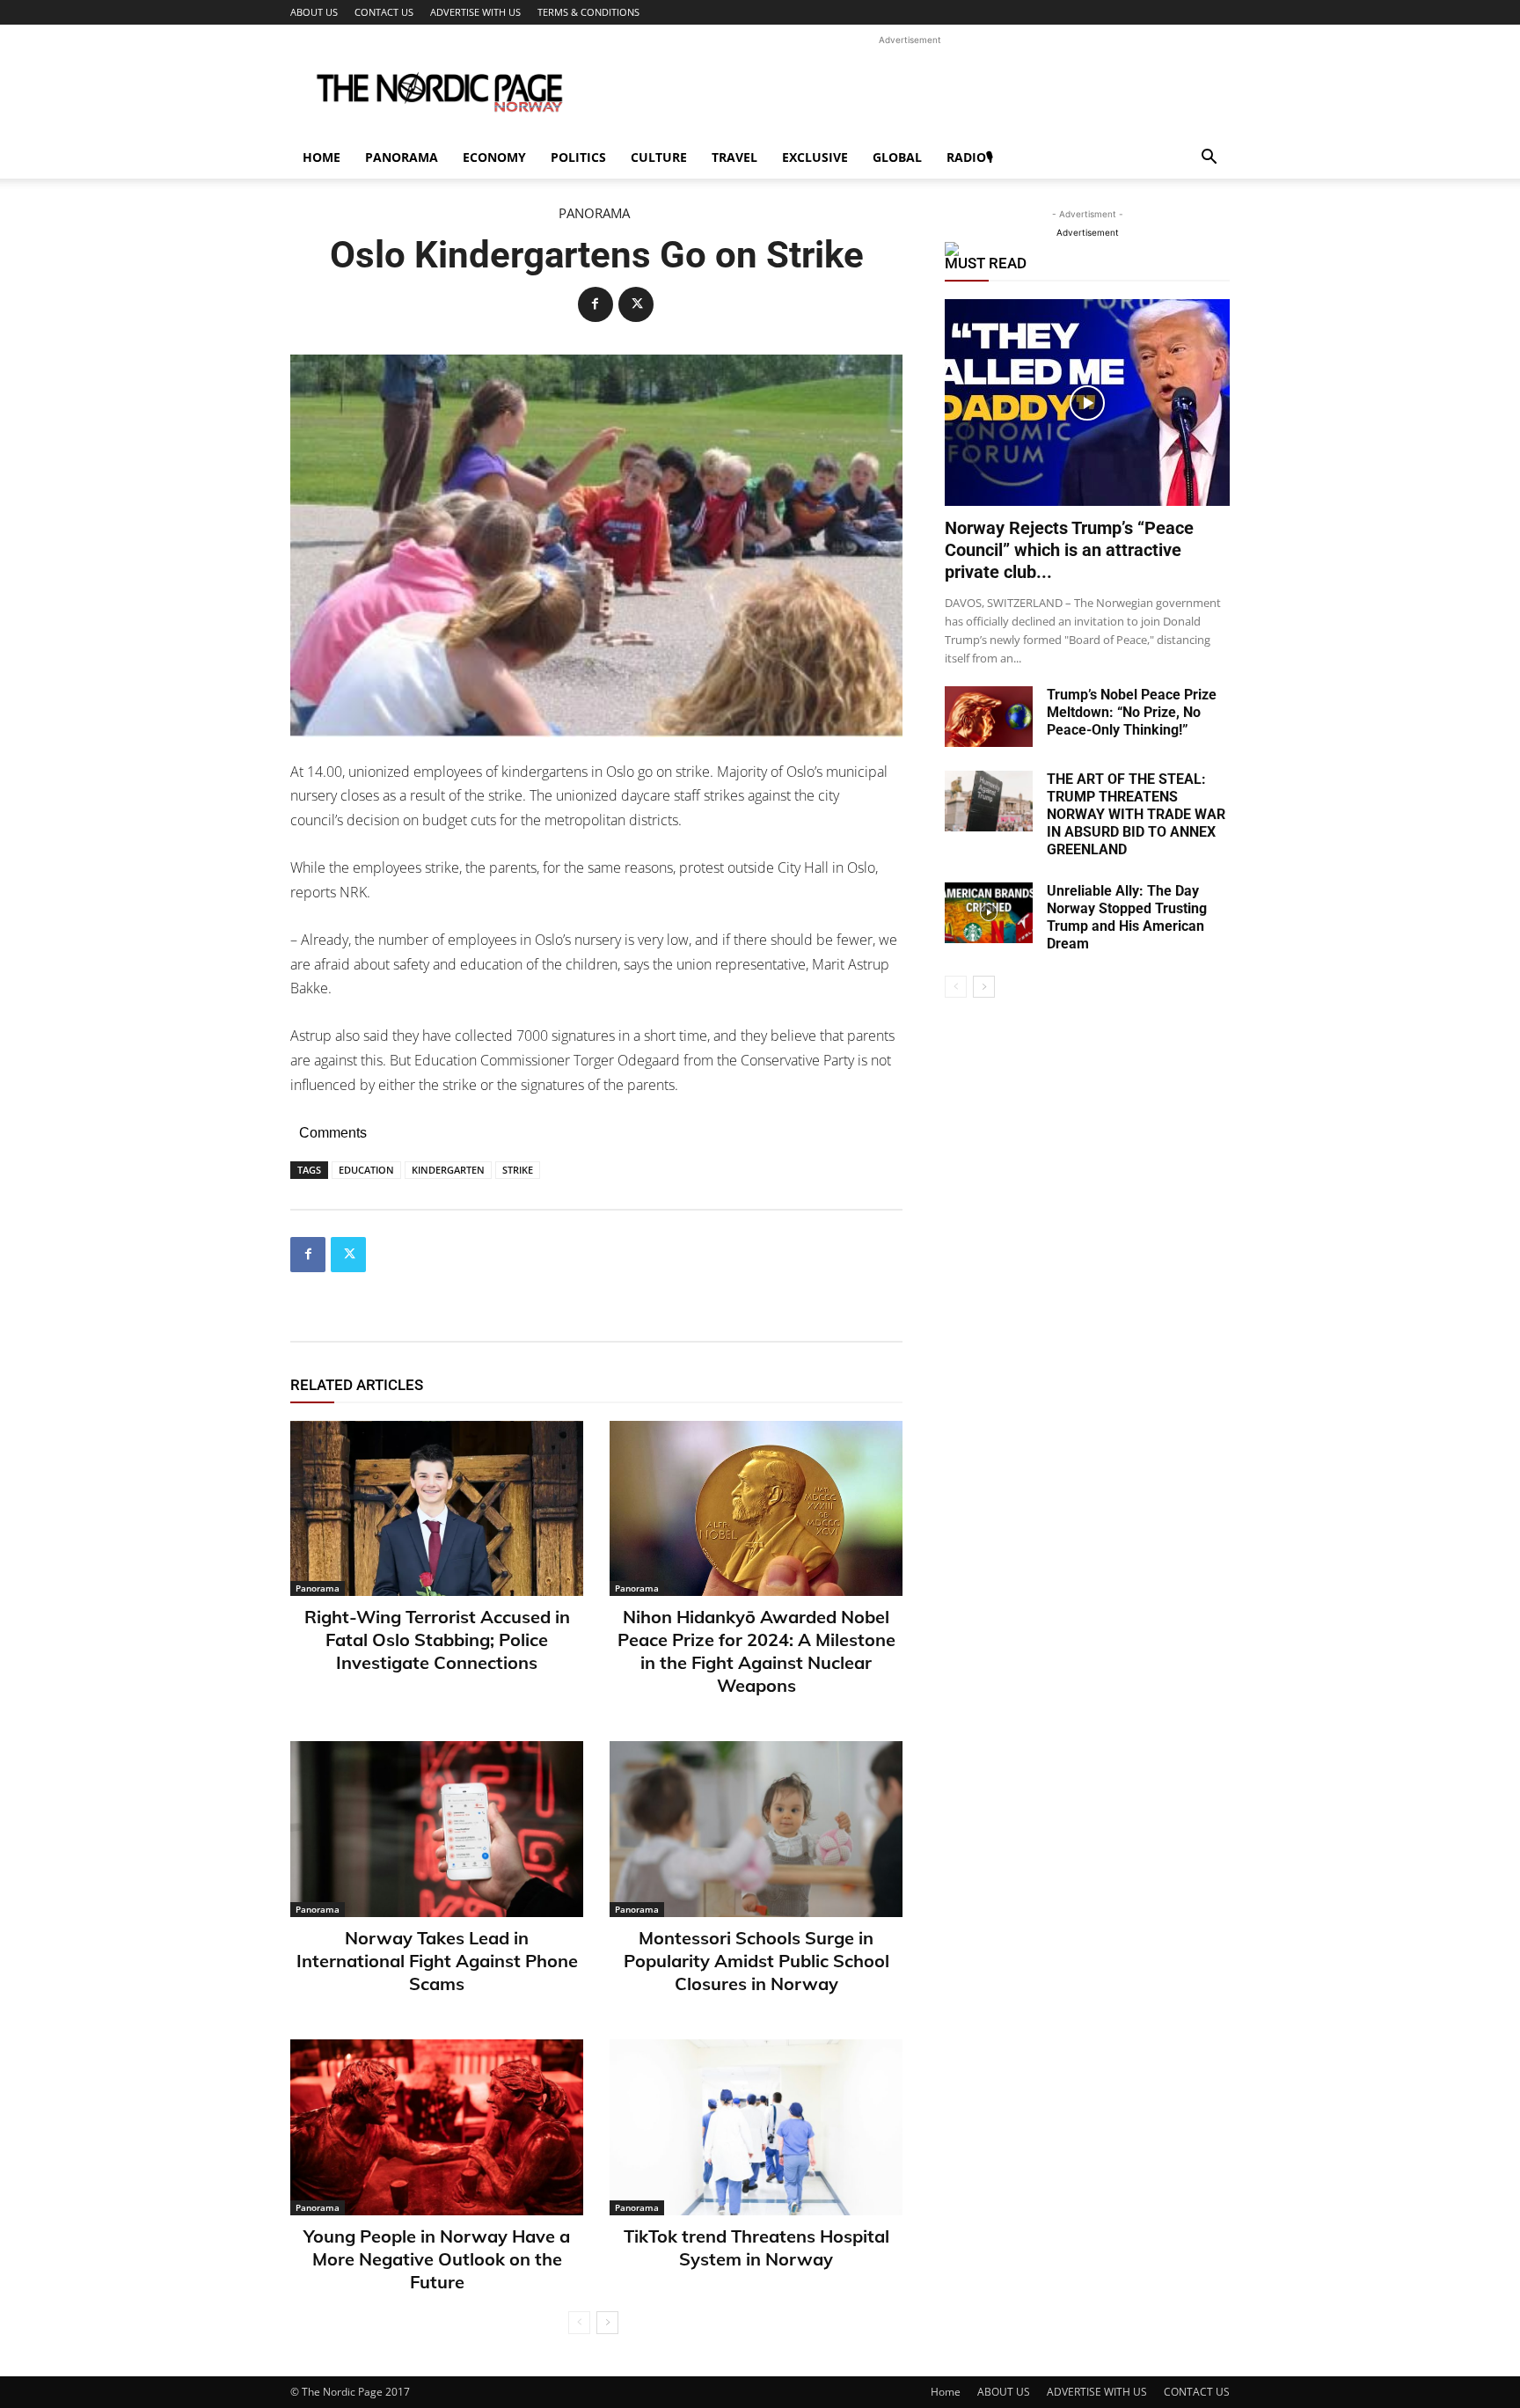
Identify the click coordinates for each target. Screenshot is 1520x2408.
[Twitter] (636, 304)
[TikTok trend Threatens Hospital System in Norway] (756, 2127)
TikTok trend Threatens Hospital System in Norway (756, 2247)
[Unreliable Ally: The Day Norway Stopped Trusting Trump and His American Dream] (989, 913)
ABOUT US (314, 12)
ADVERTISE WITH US (475, 12)
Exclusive (815, 157)
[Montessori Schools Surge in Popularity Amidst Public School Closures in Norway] (756, 1829)
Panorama (402, 157)
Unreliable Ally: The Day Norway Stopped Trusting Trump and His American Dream (1127, 917)
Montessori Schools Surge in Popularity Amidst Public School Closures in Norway (756, 1961)
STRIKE (518, 1170)
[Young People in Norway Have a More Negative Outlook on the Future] (437, 2127)
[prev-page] (579, 2323)
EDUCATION (366, 1170)
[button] (1209, 159)
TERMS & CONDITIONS (588, 12)
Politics (578, 157)
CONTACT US (384, 12)
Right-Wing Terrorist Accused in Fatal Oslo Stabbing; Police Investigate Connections (437, 1639)
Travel (734, 157)
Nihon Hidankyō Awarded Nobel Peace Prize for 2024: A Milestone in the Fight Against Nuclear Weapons (756, 1651)
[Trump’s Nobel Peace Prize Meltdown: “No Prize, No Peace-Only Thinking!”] (989, 717)
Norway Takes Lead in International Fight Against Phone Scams (437, 1961)
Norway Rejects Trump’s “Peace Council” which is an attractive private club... (1069, 550)
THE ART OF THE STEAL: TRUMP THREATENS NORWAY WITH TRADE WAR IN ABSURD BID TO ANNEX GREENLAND (1136, 814)
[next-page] (607, 2323)
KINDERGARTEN (448, 1170)
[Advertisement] (910, 89)
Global (897, 157)
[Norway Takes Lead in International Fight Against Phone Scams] (437, 1829)
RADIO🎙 (970, 157)
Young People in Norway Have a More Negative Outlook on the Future (437, 2259)
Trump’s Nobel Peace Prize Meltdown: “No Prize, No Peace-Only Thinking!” (1132, 712)
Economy (494, 157)
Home (322, 157)
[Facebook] (596, 304)
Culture (659, 157)
